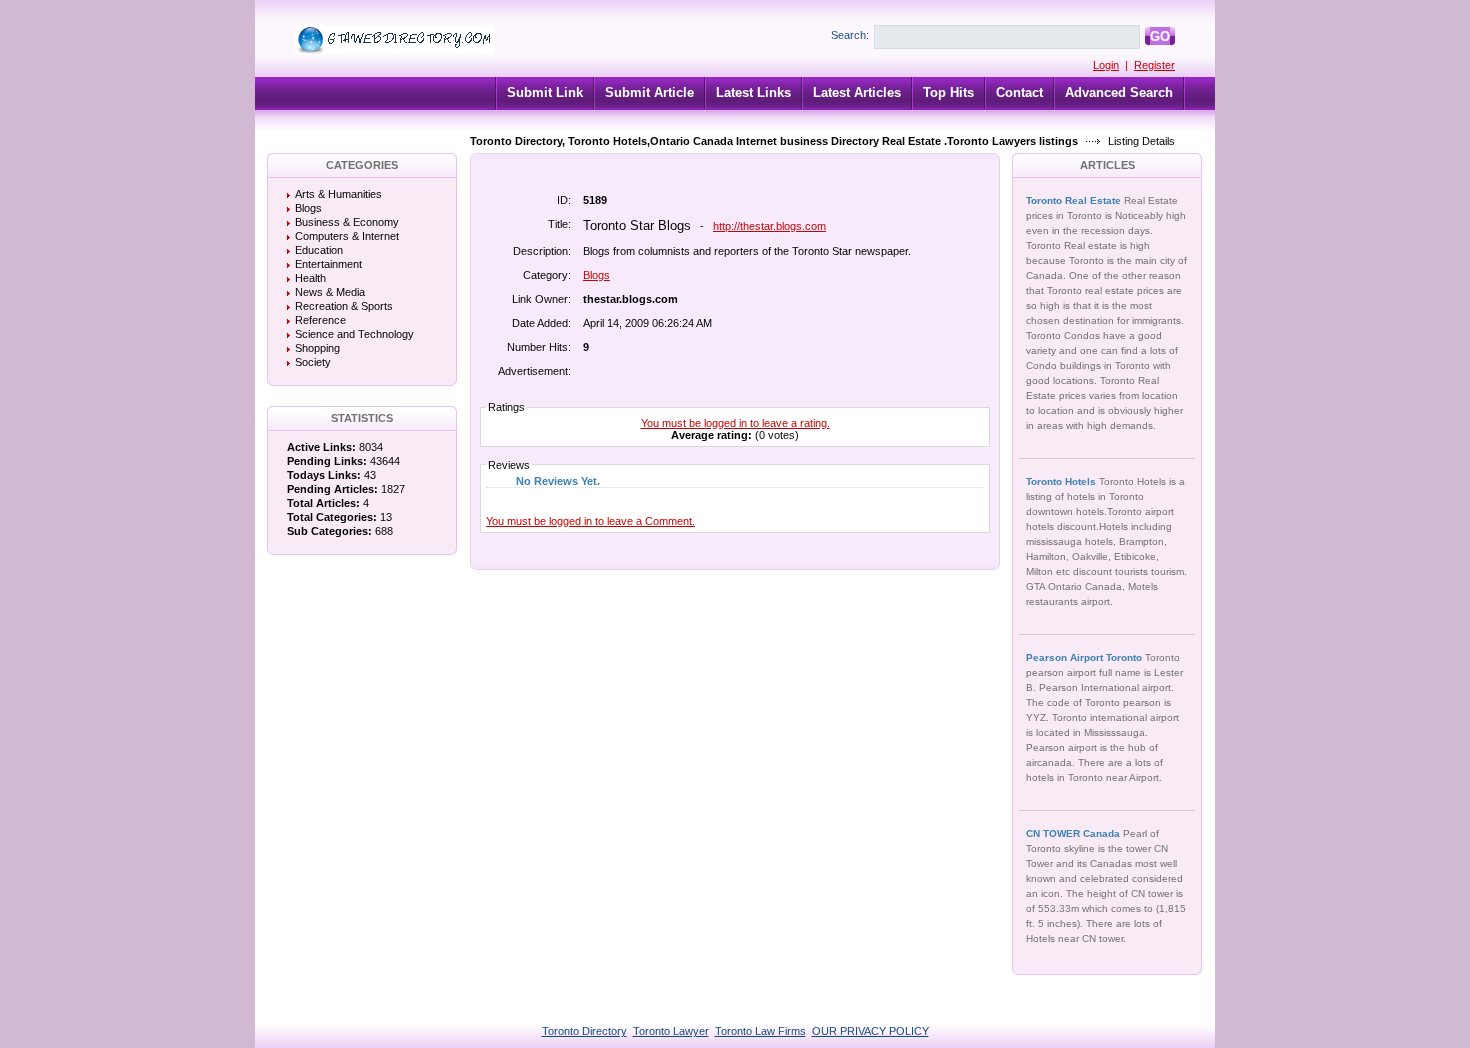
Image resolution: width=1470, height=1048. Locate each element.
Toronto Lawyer (671, 1031)
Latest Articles (857, 92)
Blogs (308, 208)
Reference (320, 320)
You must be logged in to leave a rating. (735, 423)
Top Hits (948, 92)
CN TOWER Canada (1074, 833)
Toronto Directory (584, 1031)
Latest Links (753, 92)
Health (310, 278)
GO (1160, 36)
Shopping (317, 348)
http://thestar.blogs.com (769, 226)
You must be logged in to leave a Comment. (590, 521)
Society (313, 362)
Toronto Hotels (1062, 481)
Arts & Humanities (338, 194)
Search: (850, 35)
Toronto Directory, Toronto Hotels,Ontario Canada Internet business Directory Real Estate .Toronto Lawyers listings (774, 141)
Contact (1019, 92)
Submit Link (545, 92)
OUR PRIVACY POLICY (870, 1031)
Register (1154, 65)
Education (319, 250)
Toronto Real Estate (1075, 200)
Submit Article (649, 92)
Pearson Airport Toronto (1085, 657)
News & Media (330, 292)
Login (1106, 65)
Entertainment (328, 264)
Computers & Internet (347, 236)
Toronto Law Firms (760, 1031)
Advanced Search (1119, 92)
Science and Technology (354, 334)
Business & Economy (347, 222)
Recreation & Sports (344, 306)
